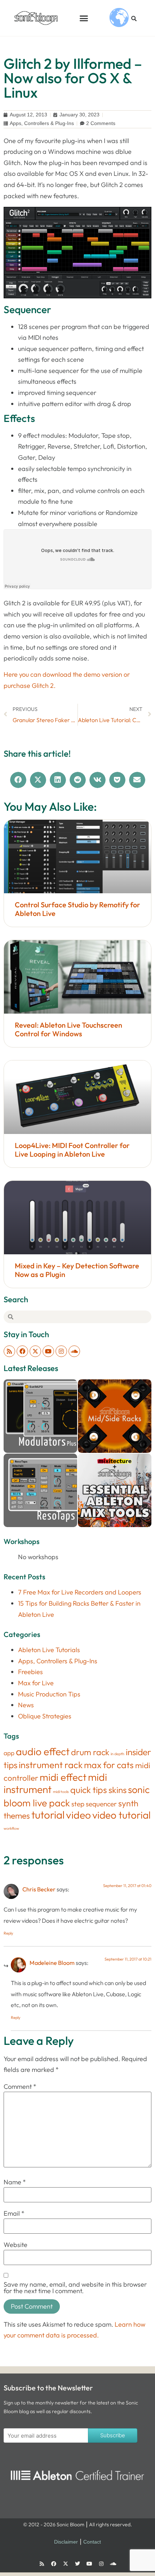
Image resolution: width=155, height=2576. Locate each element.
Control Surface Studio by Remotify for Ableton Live (77, 909)
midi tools (61, 1792)
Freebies (30, 1672)
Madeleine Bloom (52, 1963)
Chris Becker (39, 1889)
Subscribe (113, 2435)
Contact (92, 2542)
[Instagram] (61, 1351)
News (26, 1705)
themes (17, 1816)
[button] (84, 18)
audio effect (43, 1751)
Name (15, 2182)
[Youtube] (48, 1351)
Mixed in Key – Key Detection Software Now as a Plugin (77, 1270)
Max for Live (36, 1683)
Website (15, 2245)
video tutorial (121, 1815)
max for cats (109, 1765)
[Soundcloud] (74, 1351)
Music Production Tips (49, 1694)
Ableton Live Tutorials (49, 1650)
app (9, 1753)
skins (118, 1790)
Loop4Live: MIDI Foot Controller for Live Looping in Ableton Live (72, 1150)
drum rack (90, 1752)
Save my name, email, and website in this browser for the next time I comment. (75, 2288)
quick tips (89, 1790)
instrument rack (51, 1765)
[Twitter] (77, 2564)
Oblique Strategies (45, 1716)
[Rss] (9, 1351)
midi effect (63, 1777)
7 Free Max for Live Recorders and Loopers (80, 1592)
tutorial (48, 1815)
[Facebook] (22, 1351)
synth (128, 1803)
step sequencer (94, 1804)
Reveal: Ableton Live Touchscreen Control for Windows (68, 1029)
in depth (118, 1754)
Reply (8, 1933)
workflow (11, 1828)
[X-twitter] (35, 1351)
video (78, 1815)
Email (14, 2214)
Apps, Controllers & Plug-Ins (42, 123)
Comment (20, 2087)
